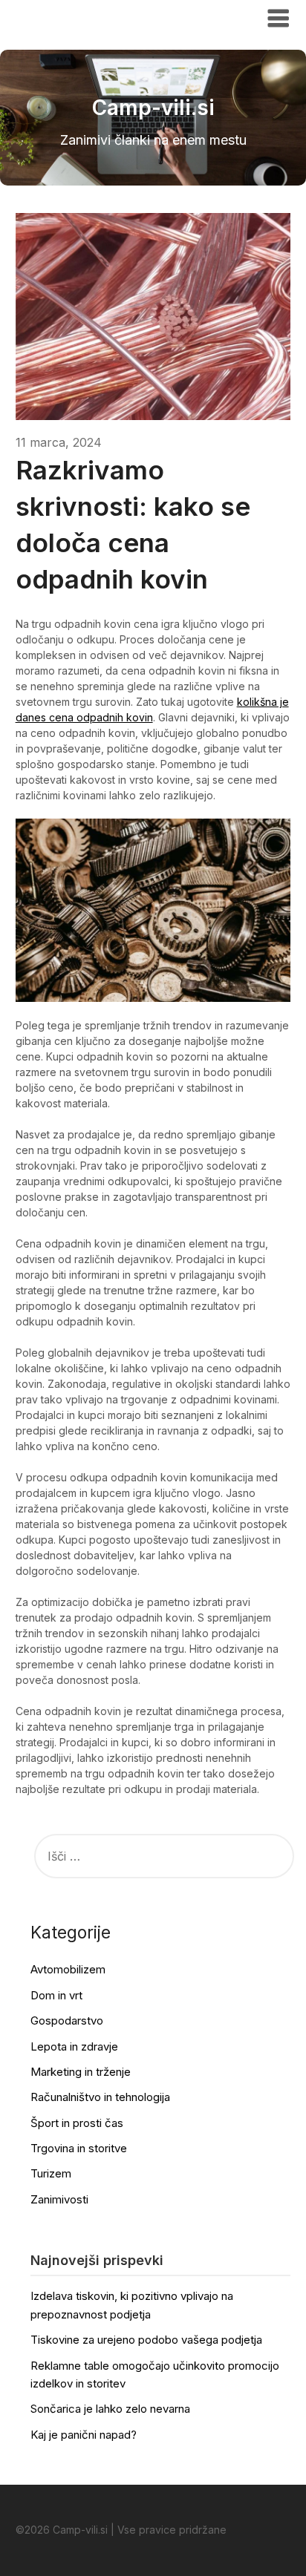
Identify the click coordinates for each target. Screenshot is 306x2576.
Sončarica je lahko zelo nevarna (110, 2409)
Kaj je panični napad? (84, 2435)
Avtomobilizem (68, 1969)
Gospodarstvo (67, 2021)
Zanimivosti (59, 2199)
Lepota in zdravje (74, 2046)
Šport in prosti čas (77, 2123)
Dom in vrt (56, 1995)
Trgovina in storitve (79, 2148)
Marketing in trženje (81, 2072)
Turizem (51, 2173)
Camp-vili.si (61, 17)
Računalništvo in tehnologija (100, 2097)
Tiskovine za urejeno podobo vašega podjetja (146, 2340)
